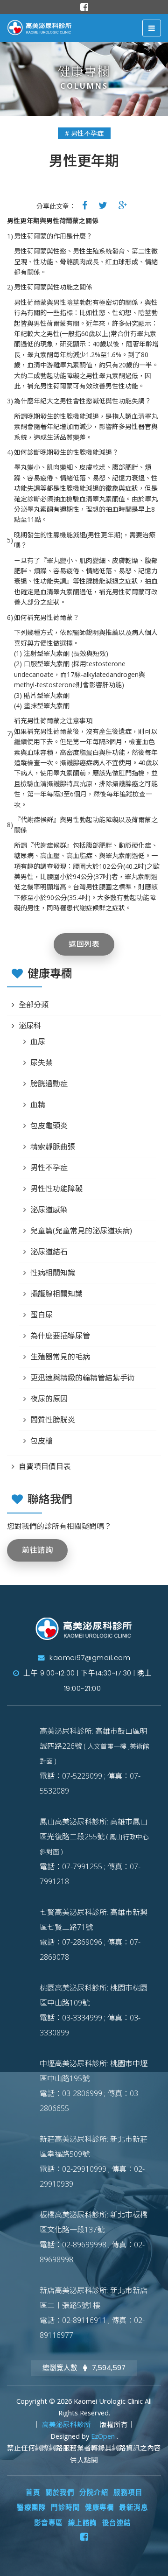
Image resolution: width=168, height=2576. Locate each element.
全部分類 (34, 1005)
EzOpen (104, 2436)
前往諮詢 (37, 1550)
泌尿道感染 (49, 1210)
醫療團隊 (31, 2507)
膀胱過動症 (49, 1084)
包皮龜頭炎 (49, 1126)
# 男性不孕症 (84, 133)
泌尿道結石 (49, 1252)
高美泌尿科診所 (67, 2425)
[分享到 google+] (123, 205)
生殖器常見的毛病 (60, 1357)
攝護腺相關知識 (56, 1294)
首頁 (33, 2492)
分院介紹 (94, 2492)
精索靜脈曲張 (53, 1147)
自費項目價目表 (45, 1466)
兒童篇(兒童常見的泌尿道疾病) (81, 1231)
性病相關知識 (53, 1273)
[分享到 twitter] (103, 205)
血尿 (38, 1042)
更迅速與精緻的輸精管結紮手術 (83, 1378)
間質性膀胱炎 (53, 1420)
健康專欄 (99, 2507)
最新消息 (133, 2507)
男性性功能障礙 (56, 1189)
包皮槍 (42, 1441)
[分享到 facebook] (85, 205)
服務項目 (128, 2492)
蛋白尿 (42, 1315)
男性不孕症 (49, 1168)
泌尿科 (30, 1026)
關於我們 (60, 2492)
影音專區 (49, 2523)
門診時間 (65, 2507)
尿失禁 (42, 1063)
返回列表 (84, 944)
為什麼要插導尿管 (60, 1336)
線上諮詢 (83, 2523)
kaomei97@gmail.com (89, 1658)
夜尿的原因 (49, 1399)
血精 (38, 1105)
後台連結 (117, 2523)
